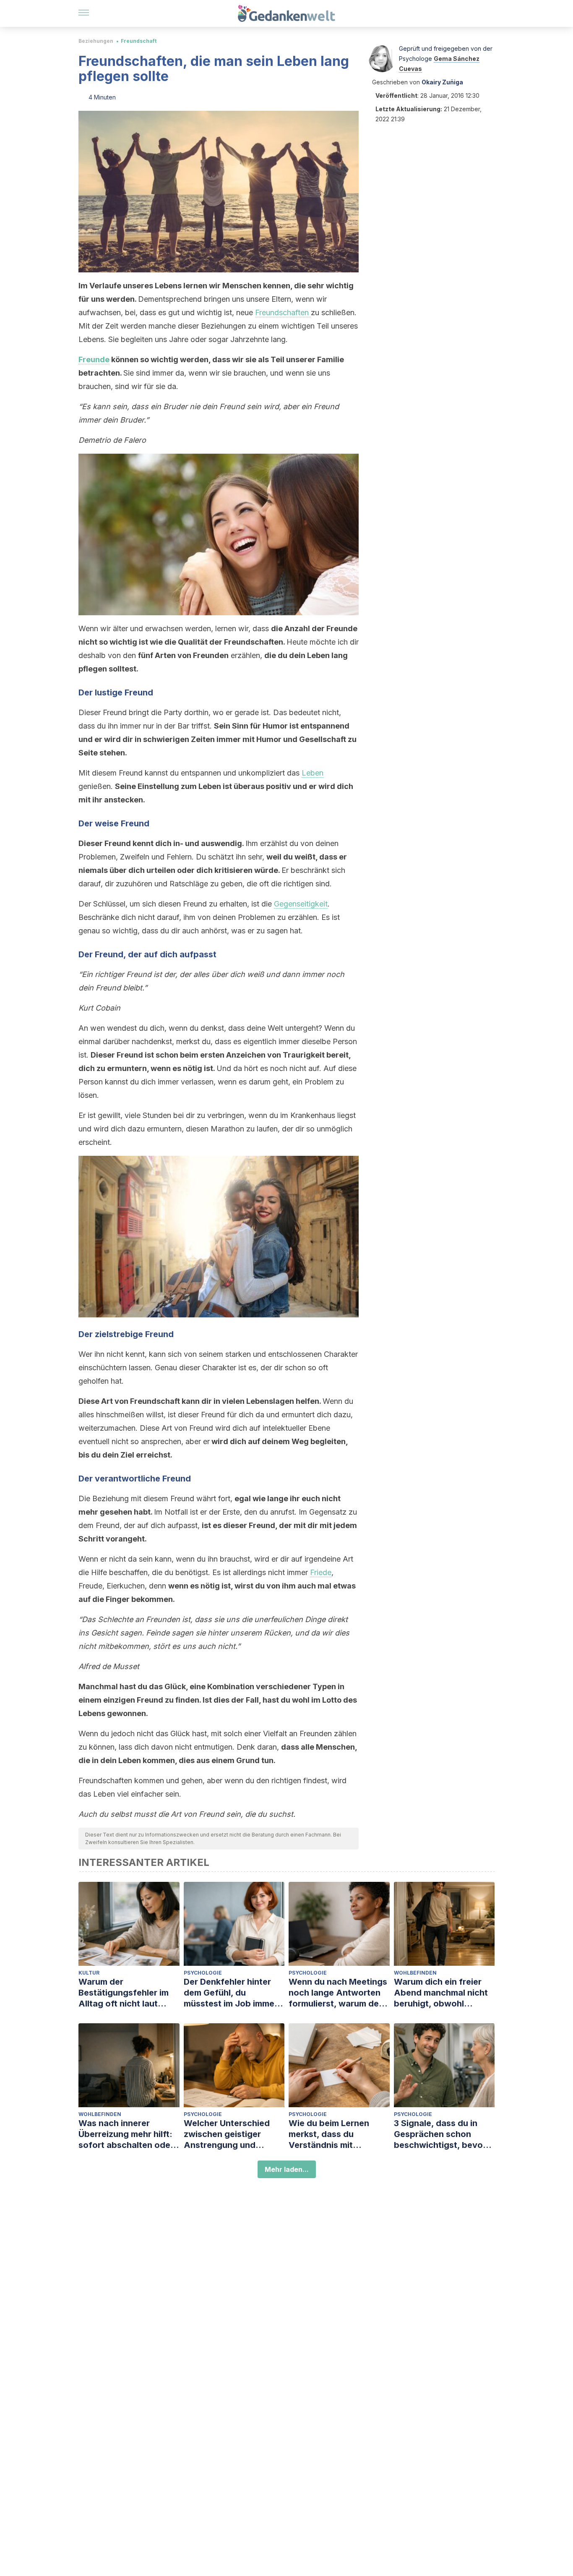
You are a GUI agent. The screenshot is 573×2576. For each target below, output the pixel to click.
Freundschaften (283, 312)
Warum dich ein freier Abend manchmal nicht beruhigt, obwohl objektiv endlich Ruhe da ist (444, 1993)
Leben (313, 773)
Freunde (94, 359)
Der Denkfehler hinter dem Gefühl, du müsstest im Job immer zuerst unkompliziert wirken (231, 1993)
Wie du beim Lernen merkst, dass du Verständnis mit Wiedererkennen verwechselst (329, 2134)
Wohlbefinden (415, 1973)
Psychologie (203, 1973)
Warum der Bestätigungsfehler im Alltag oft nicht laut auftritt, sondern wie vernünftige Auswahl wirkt (124, 1993)
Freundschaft (139, 41)
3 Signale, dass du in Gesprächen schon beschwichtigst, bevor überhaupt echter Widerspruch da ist (440, 2134)
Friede (321, 1572)
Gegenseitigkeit (301, 904)
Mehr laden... (287, 2169)
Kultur (89, 1973)
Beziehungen (96, 41)
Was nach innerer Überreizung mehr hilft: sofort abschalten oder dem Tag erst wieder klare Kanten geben (126, 2134)
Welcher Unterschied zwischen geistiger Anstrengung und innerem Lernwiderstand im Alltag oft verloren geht (233, 2134)
